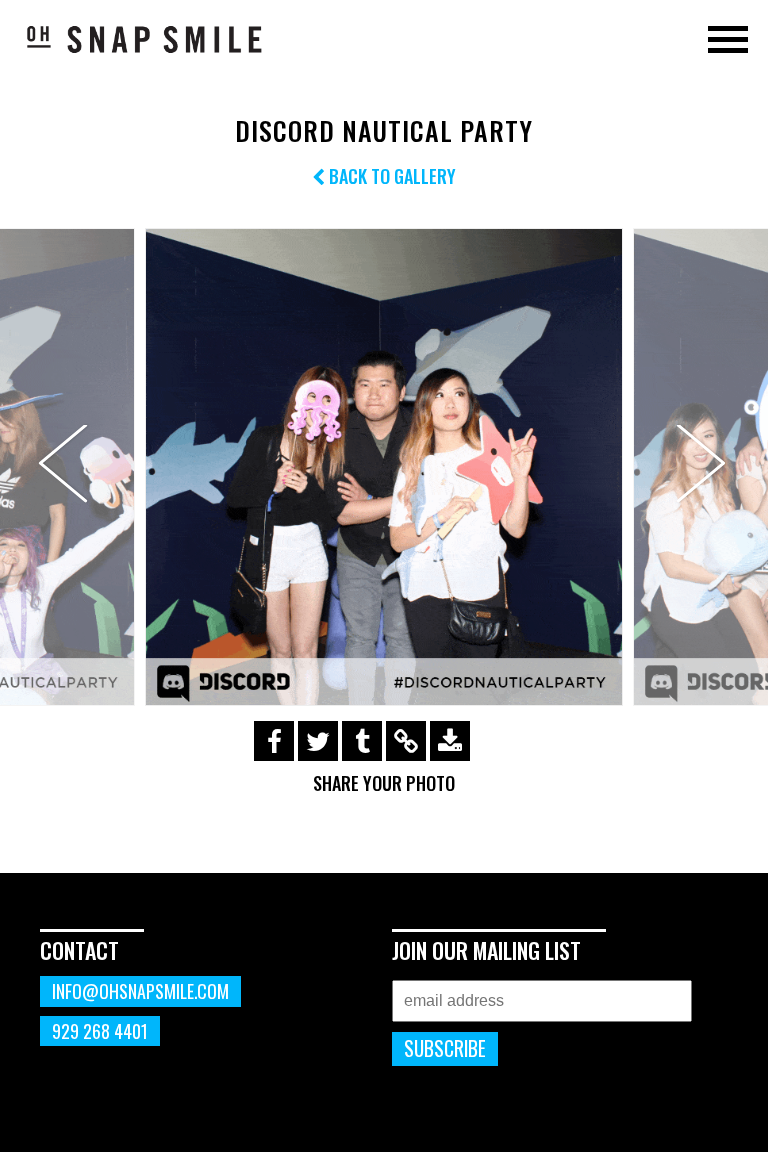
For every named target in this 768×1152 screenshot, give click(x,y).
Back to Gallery (390, 176)
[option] (384, 467)
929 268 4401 (100, 1031)
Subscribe (445, 1048)
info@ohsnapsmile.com (140, 991)
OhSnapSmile (145, 39)
